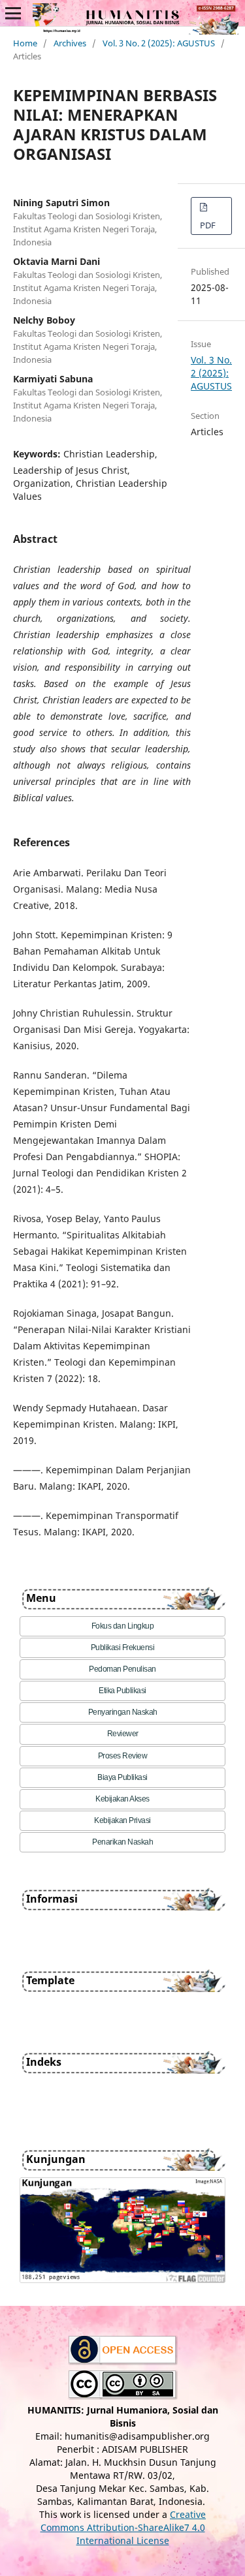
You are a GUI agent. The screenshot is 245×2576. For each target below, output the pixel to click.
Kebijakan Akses (122, 1799)
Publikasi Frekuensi (123, 1648)
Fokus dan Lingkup (123, 1626)
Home (25, 43)
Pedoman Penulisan (122, 1669)
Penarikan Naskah (122, 1842)
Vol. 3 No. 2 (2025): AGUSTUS (159, 43)
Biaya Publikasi (122, 1777)
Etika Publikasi (122, 1691)
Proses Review (123, 1756)
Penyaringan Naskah (123, 1712)
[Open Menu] (13, 13)
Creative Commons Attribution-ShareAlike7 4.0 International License (123, 2527)
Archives (70, 43)
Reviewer (123, 1734)
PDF (208, 225)
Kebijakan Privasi (122, 1820)
